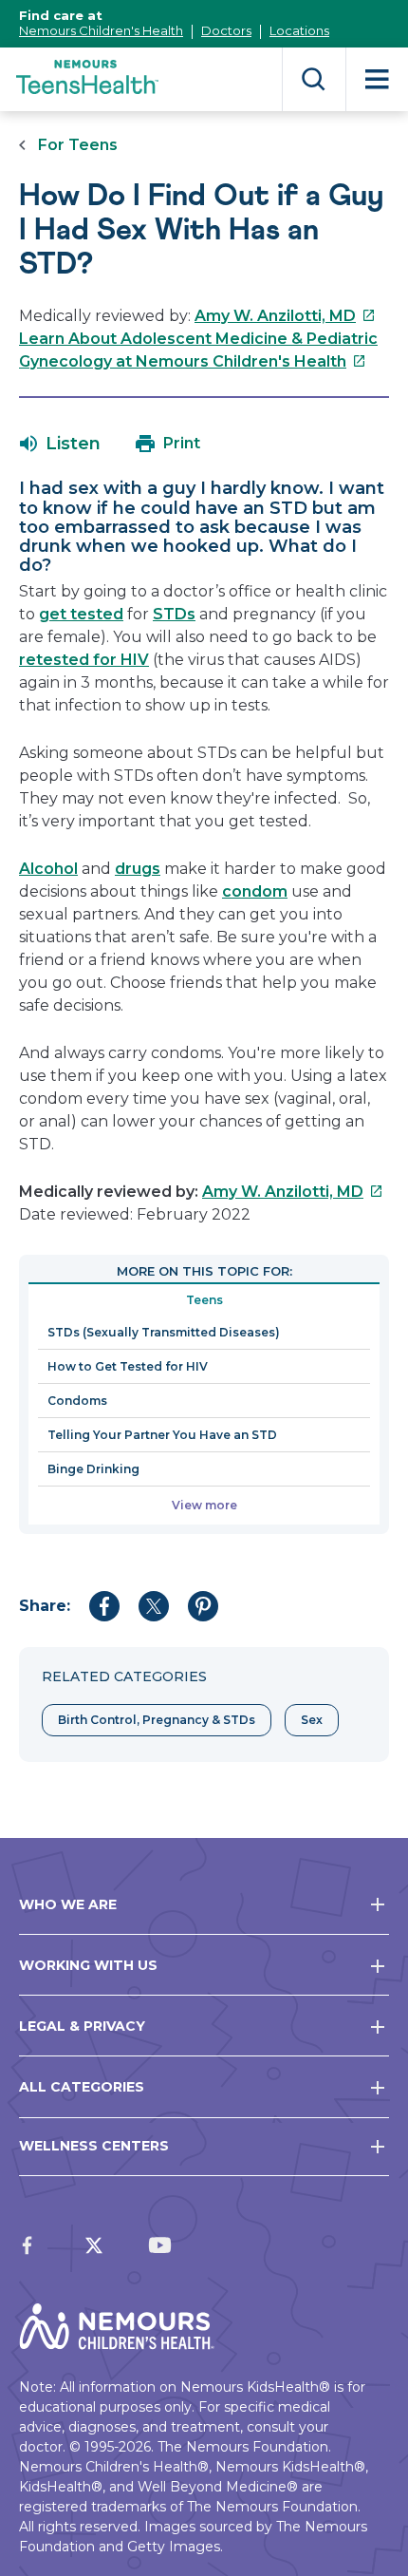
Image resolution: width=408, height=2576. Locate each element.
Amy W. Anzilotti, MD (285, 316)
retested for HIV (84, 660)
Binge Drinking (93, 1469)
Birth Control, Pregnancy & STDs (157, 1720)
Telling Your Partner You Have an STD (162, 1435)
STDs (174, 614)
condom (255, 891)
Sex (312, 1720)
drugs (138, 869)
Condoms (77, 1401)
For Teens (78, 145)
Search (314, 79)
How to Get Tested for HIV (128, 1366)
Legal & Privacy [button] (82, 2026)
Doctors (226, 30)
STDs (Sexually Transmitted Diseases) (164, 1332)
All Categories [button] (82, 2087)
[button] (60, 444)
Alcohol (48, 869)
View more (204, 1505)
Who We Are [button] (68, 1904)
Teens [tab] (204, 1300)
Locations (299, 30)
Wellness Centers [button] (94, 2146)
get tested (81, 614)
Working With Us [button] (88, 1965)
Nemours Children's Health (101, 30)
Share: (45, 1606)
